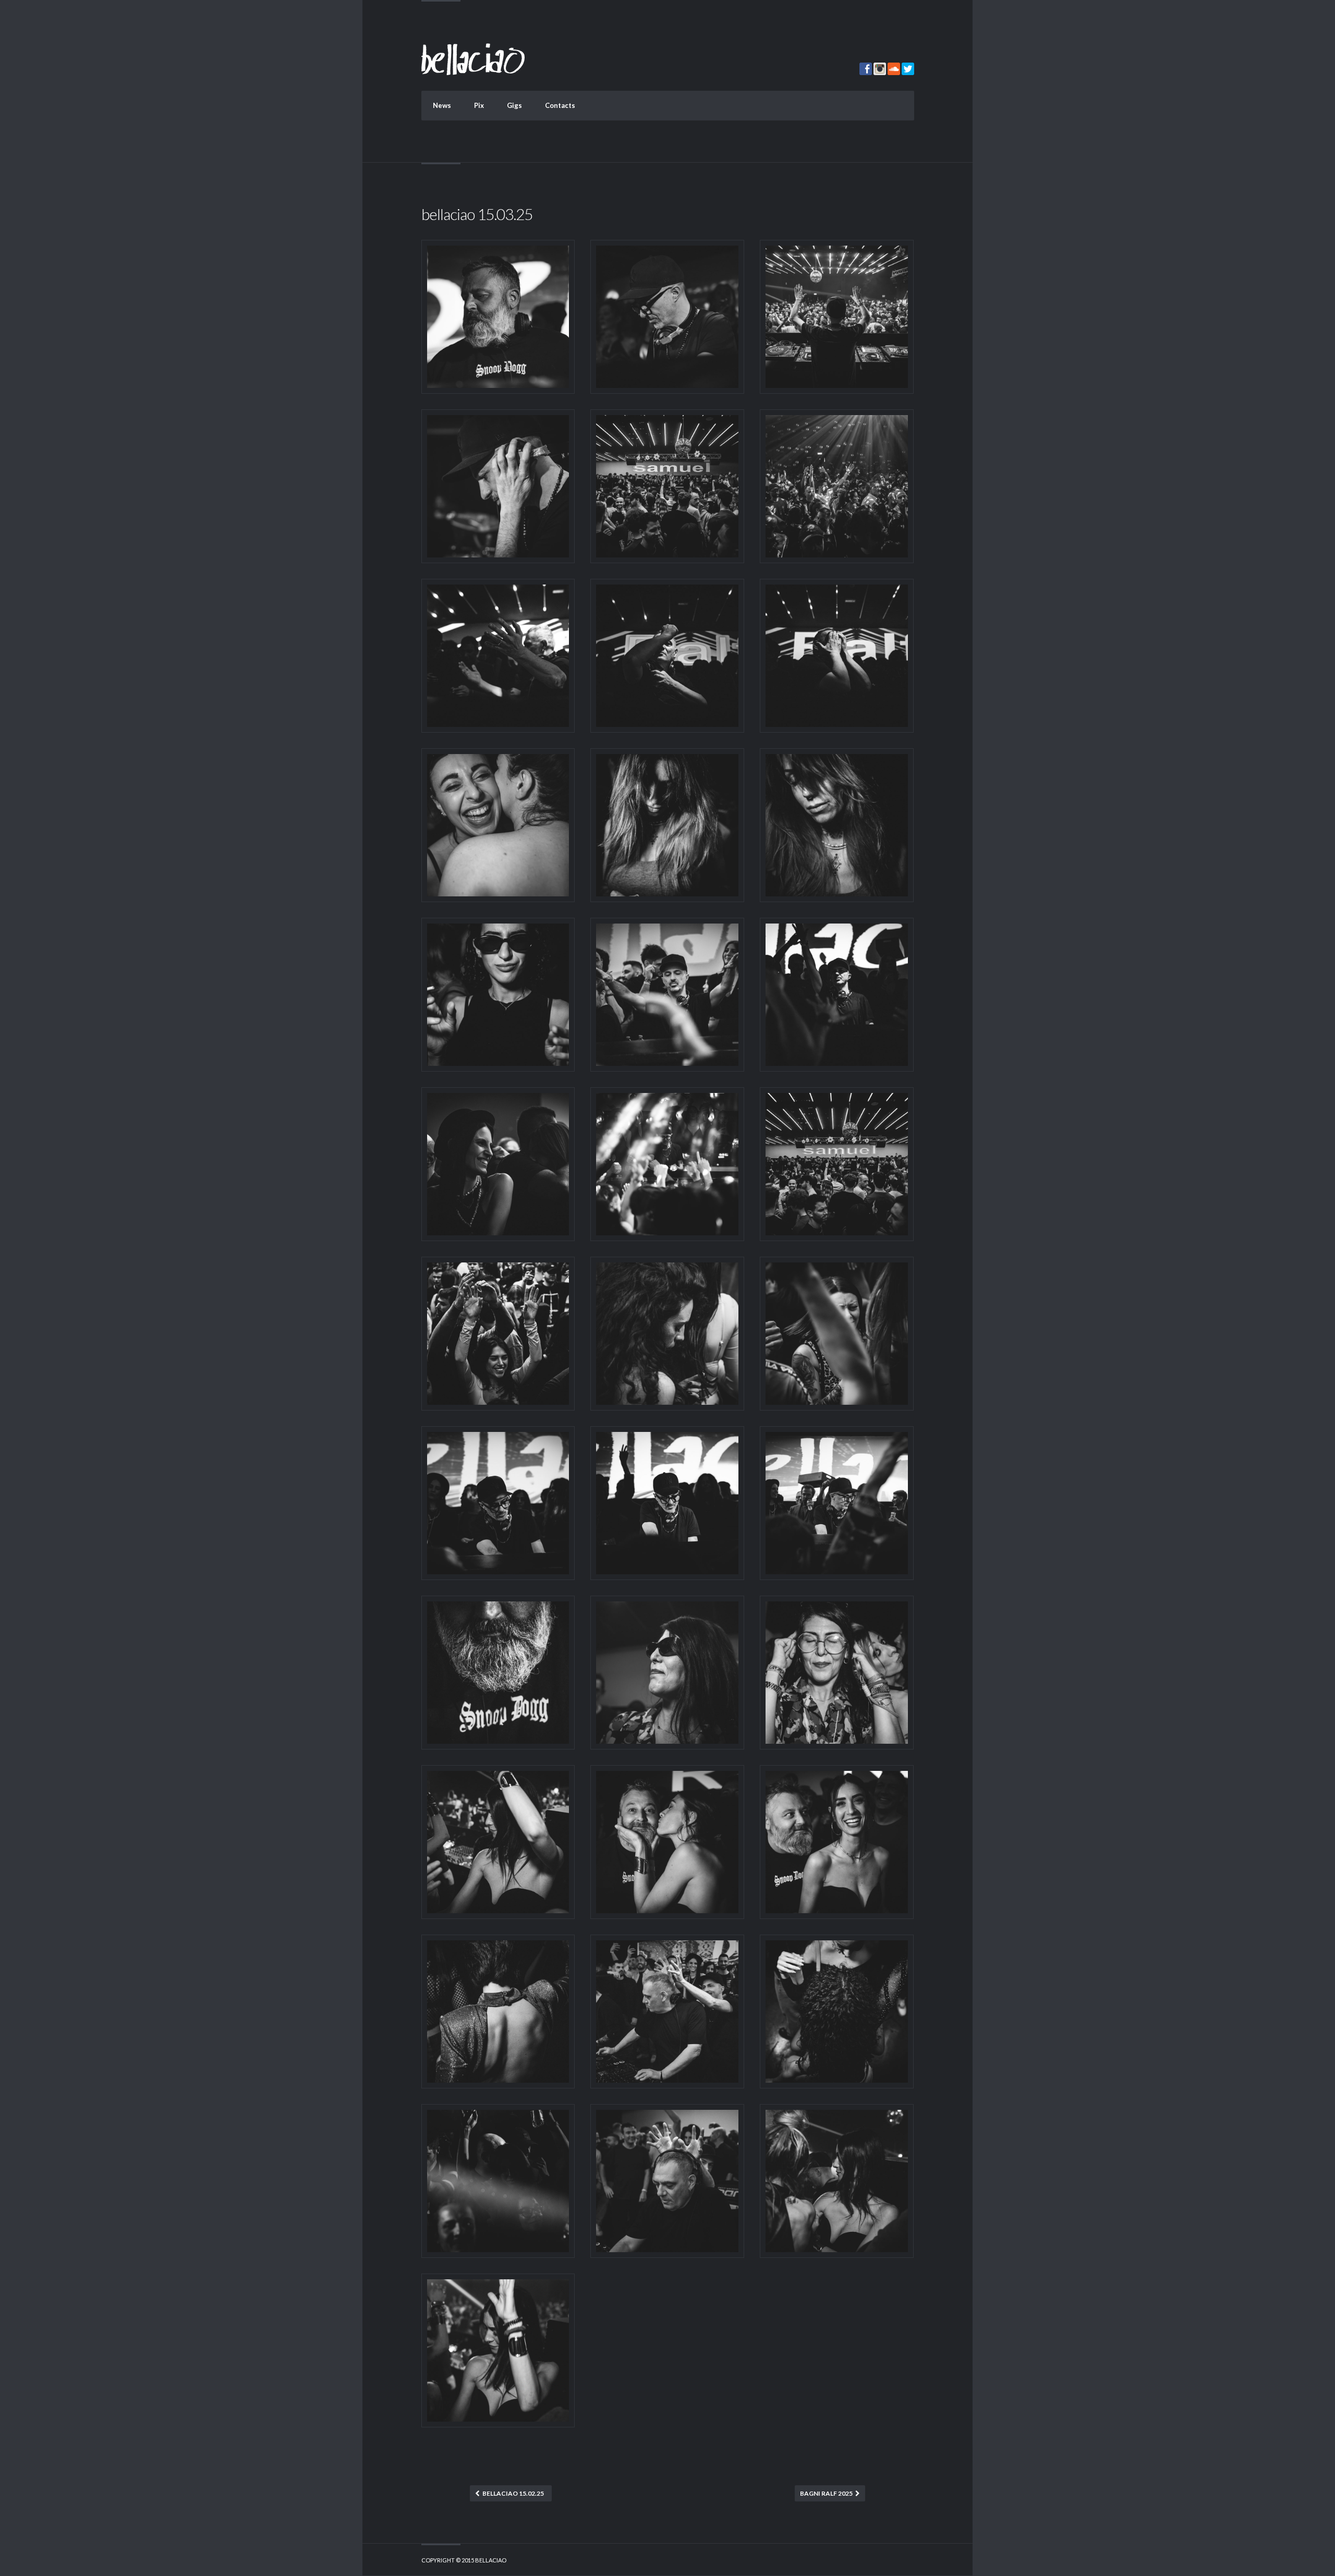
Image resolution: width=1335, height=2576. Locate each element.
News (442, 105)
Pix (479, 105)
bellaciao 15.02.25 (513, 2493)
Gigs (514, 105)
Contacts (560, 105)
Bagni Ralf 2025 (826, 2493)
